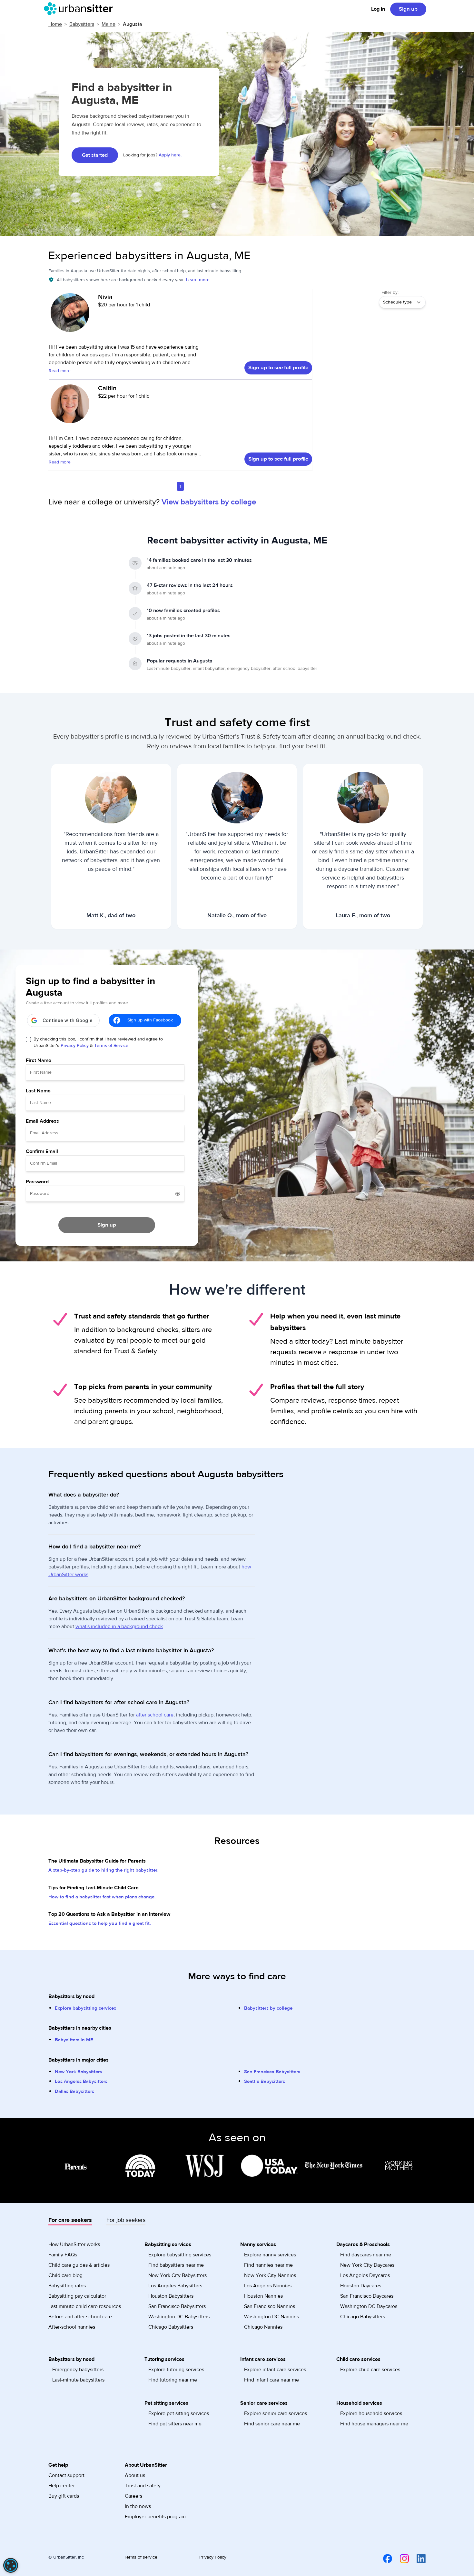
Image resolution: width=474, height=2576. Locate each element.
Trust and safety (143, 2486)
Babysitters (82, 24)
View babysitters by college (209, 502)
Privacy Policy (75, 1046)
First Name (39, 1060)
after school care (155, 1715)
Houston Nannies (263, 2296)
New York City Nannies (270, 2275)
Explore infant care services (275, 2370)
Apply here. (170, 155)
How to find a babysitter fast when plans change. (102, 1897)
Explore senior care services (276, 2413)
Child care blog (65, 2275)
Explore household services (371, 2413)
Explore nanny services (270, 2255)
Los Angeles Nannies (268, 2286)
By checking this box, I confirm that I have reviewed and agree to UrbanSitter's (98, 1042)
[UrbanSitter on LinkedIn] (417, 2559)
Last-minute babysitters (78, 2380)
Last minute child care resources (85, 2306)
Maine (109, 24)
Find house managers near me (374, 2424)
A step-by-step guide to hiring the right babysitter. (104, 1870)
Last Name (38, 1091)
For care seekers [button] (70, 2220)
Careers (133, 2496)
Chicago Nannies (263, 2327)
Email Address (42, 1121)
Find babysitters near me (176, 2265)
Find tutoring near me (173, 2380)
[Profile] (70, 316)
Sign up (408, 9)
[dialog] (11, 2565)
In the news (138, 2506)
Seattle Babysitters (265, 2081)
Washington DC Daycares (369, 2306)
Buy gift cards (64, 2496)
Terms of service (141, 2557)
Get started (95, 155)
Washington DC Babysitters (179, 2317)
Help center (62, 2486)
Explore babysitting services (85, 2008)
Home (55, 24)
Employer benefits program (155, 2517)
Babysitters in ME (74, 2040)
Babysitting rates (67, 2286)
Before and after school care (80, 2317)
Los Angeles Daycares (365, 2275)
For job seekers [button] (126, 2220)
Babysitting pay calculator (77, 2296)
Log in (378, 9)
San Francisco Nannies (270, 2306)
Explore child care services (370, 2370)
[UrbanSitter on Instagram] (400, 2559)
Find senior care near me (272, 2424)
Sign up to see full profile (278, 368)
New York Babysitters (78, 2072)
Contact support (66, 2475)
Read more (60, 371)
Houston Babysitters (171, 2296)
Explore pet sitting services (179, 2413)
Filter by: (390, 293)
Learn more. (198, 280)
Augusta (133, 24)
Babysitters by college (268, 2008)
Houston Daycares (361, 2286)
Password (37, 1182)
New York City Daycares (367, 2265)
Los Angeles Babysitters (81, 2081)
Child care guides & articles (79, 2265)
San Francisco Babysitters (272, 2072)
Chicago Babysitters (171, 2327)
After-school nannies (72, 2327)
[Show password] (178, 1194)
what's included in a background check (119, 1626)
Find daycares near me (366, 2255)
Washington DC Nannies (272, 2317)
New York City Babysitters (178, 2275)
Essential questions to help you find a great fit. (100, 1923)
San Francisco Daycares (367, 2296)
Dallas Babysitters (74, 2091)
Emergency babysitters (78, 2370)
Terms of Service (111, 1046)
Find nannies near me (268, 2265)
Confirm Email (42, 1151)
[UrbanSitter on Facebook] (384, 2559)
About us (135, 2475)
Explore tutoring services (176, 2370)
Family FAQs (63, 2255)
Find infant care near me (272, 2380)
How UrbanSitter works (74, 2244)
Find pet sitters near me (175, 2424)
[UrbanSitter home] (80, 9)
